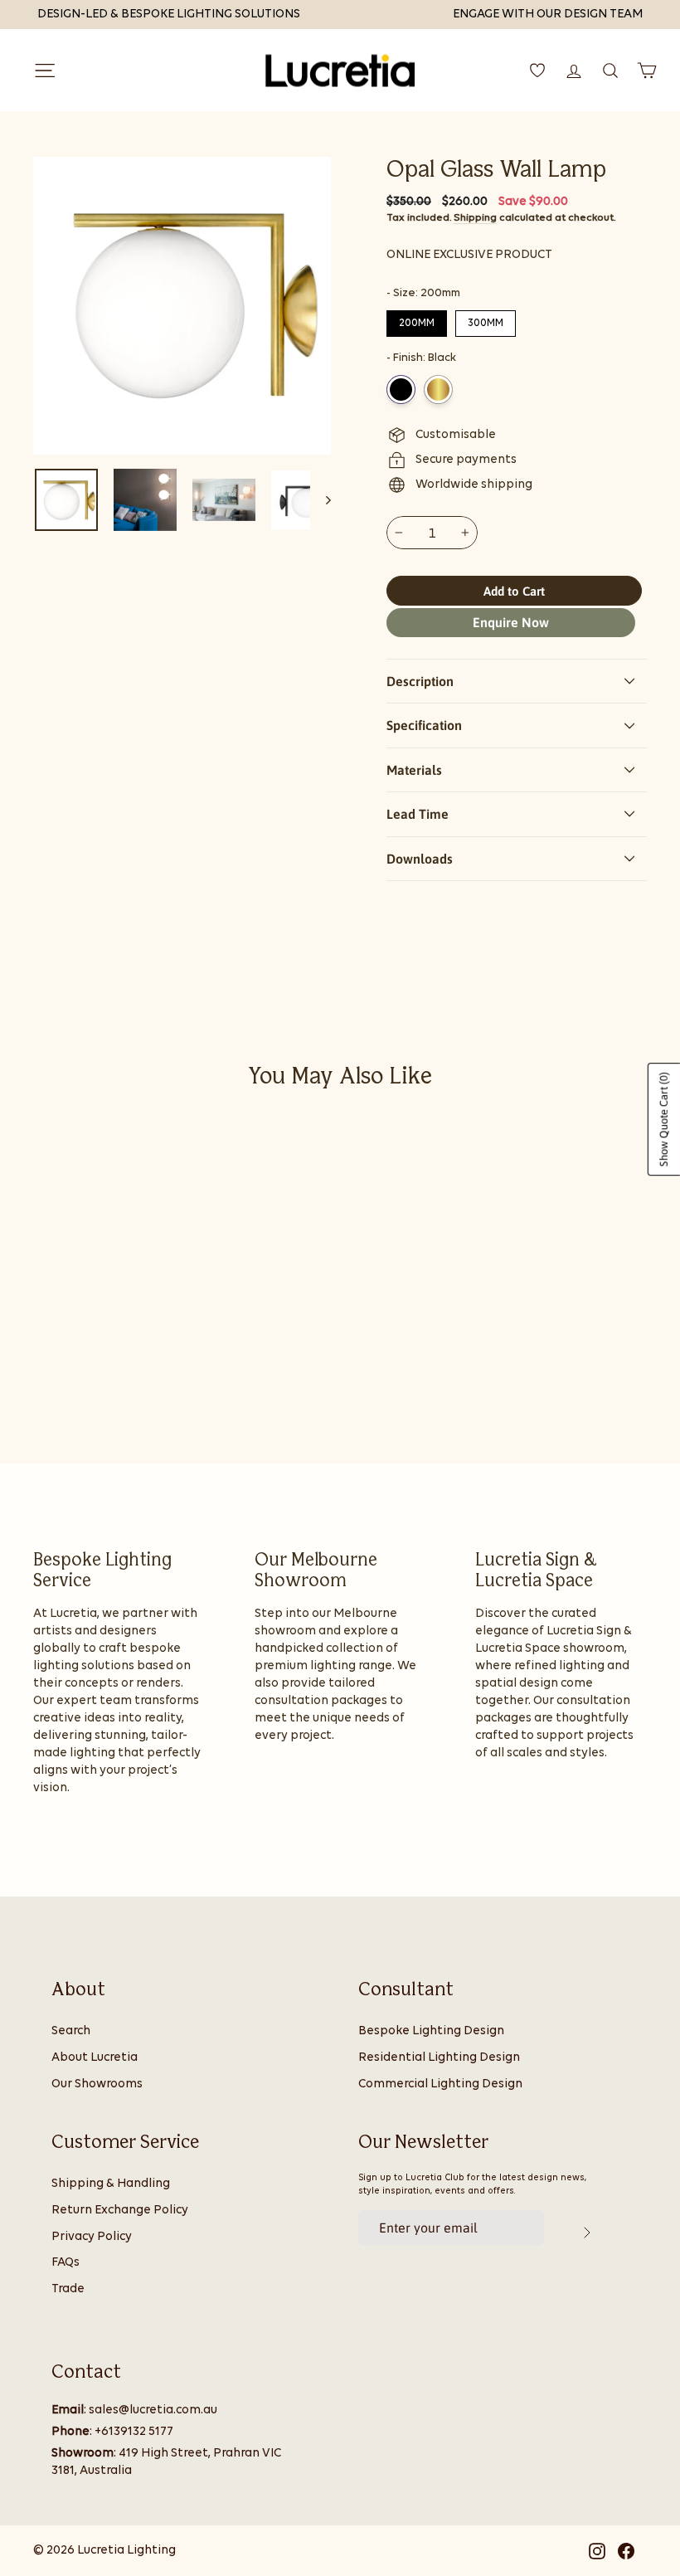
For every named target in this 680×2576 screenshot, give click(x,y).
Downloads (420, 859)
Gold (438, 390)
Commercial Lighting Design (440, 2084)
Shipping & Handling (111, 2184)
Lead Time (418, 814)
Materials (414, 770)
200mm (417, 319)
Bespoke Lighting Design (431, 2031)
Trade (68, 2289)
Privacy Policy (92, 2237)
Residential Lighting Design (439, 2058)
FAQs (66, 2263)
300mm (486, 319)
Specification (424, 725)
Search (71, 2031)
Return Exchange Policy (120, 2211)
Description (420, 681)
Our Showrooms (97, 2084)
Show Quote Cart (664, 1119)
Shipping (475, 218)
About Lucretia (95, 2058)
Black (401, 390)
